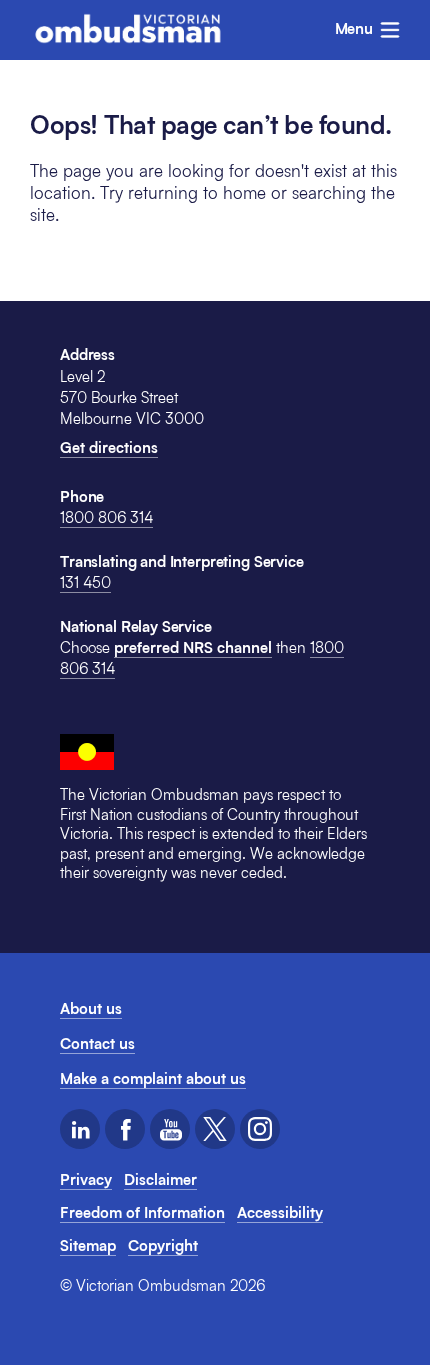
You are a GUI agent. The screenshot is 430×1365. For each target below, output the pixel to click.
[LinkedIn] (80, 1129)
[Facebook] (125, 1129)
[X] (215, 1129)
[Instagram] (260, 1129)
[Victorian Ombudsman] (127, 28)
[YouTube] (170, 1129)
